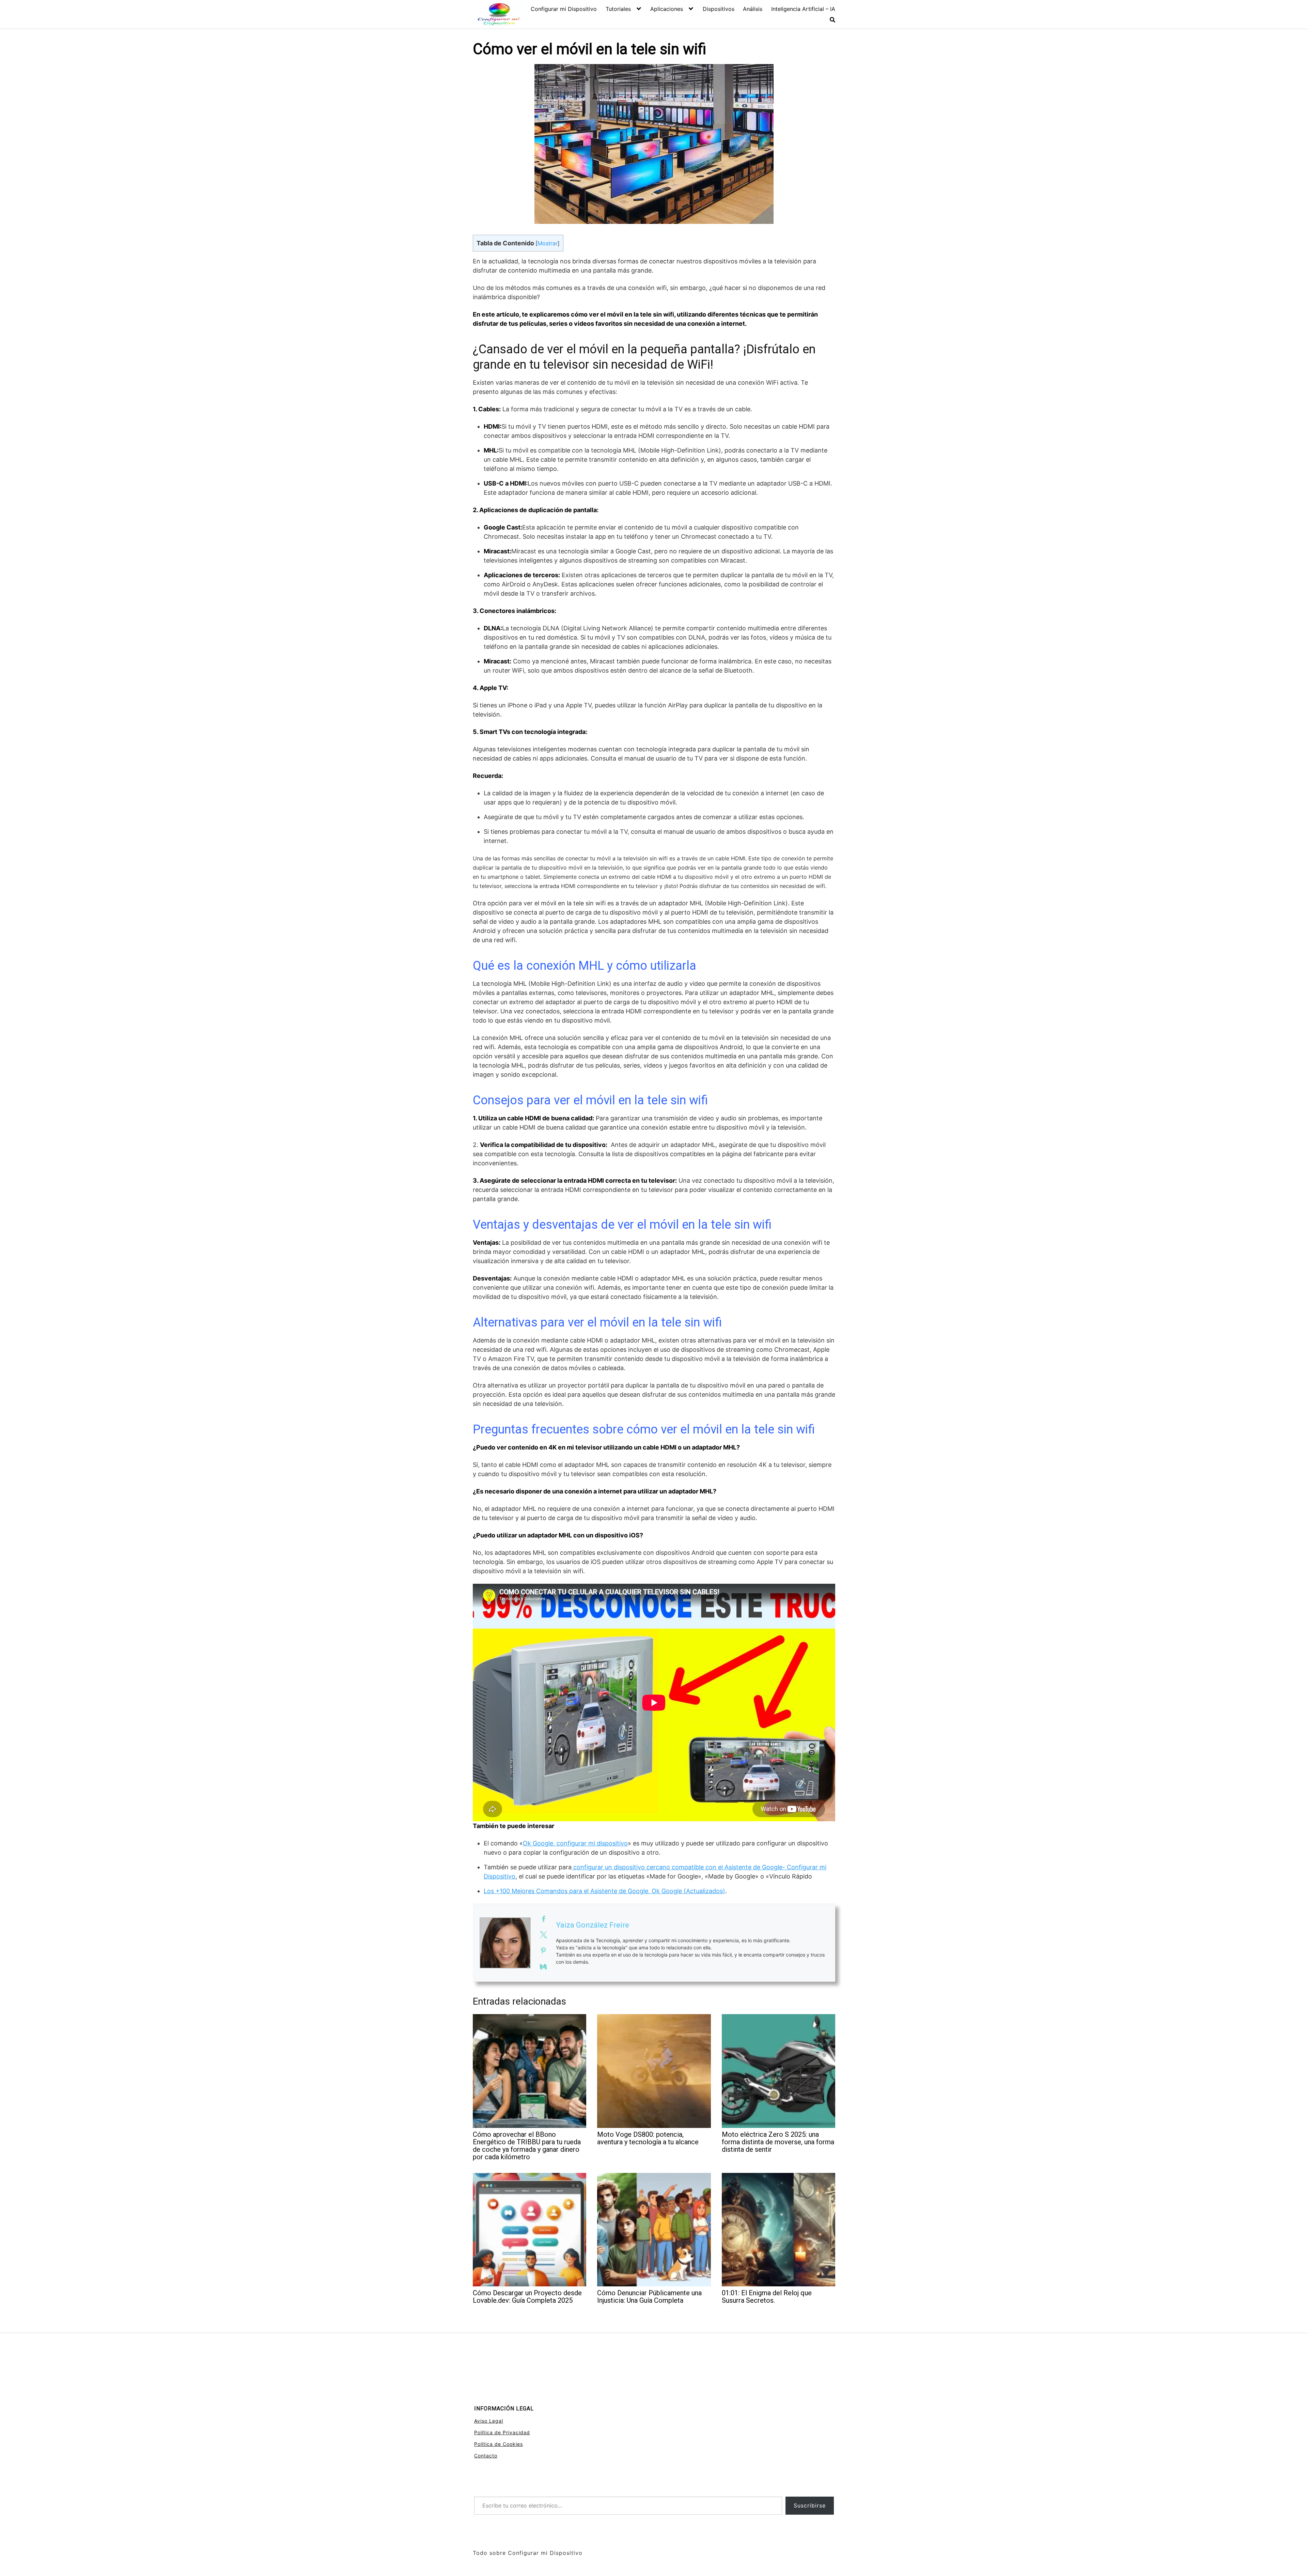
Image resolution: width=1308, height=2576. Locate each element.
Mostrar (548, 243)
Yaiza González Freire (593, 1925)
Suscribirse (810, 2505)
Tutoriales (618, 9)
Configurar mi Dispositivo (564, 9)
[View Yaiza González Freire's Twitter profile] (543, 1935)
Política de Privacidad (502, 2432)
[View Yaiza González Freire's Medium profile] (543, 1967)
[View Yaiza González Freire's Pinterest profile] (543, 1951)
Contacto (486, 2456)
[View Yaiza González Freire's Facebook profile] (543, 1919)
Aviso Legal (489, 2421)
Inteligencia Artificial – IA (803, 9)
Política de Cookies (499, 2444)
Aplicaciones (667, 9)
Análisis (753, 9)
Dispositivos (719, 9)
